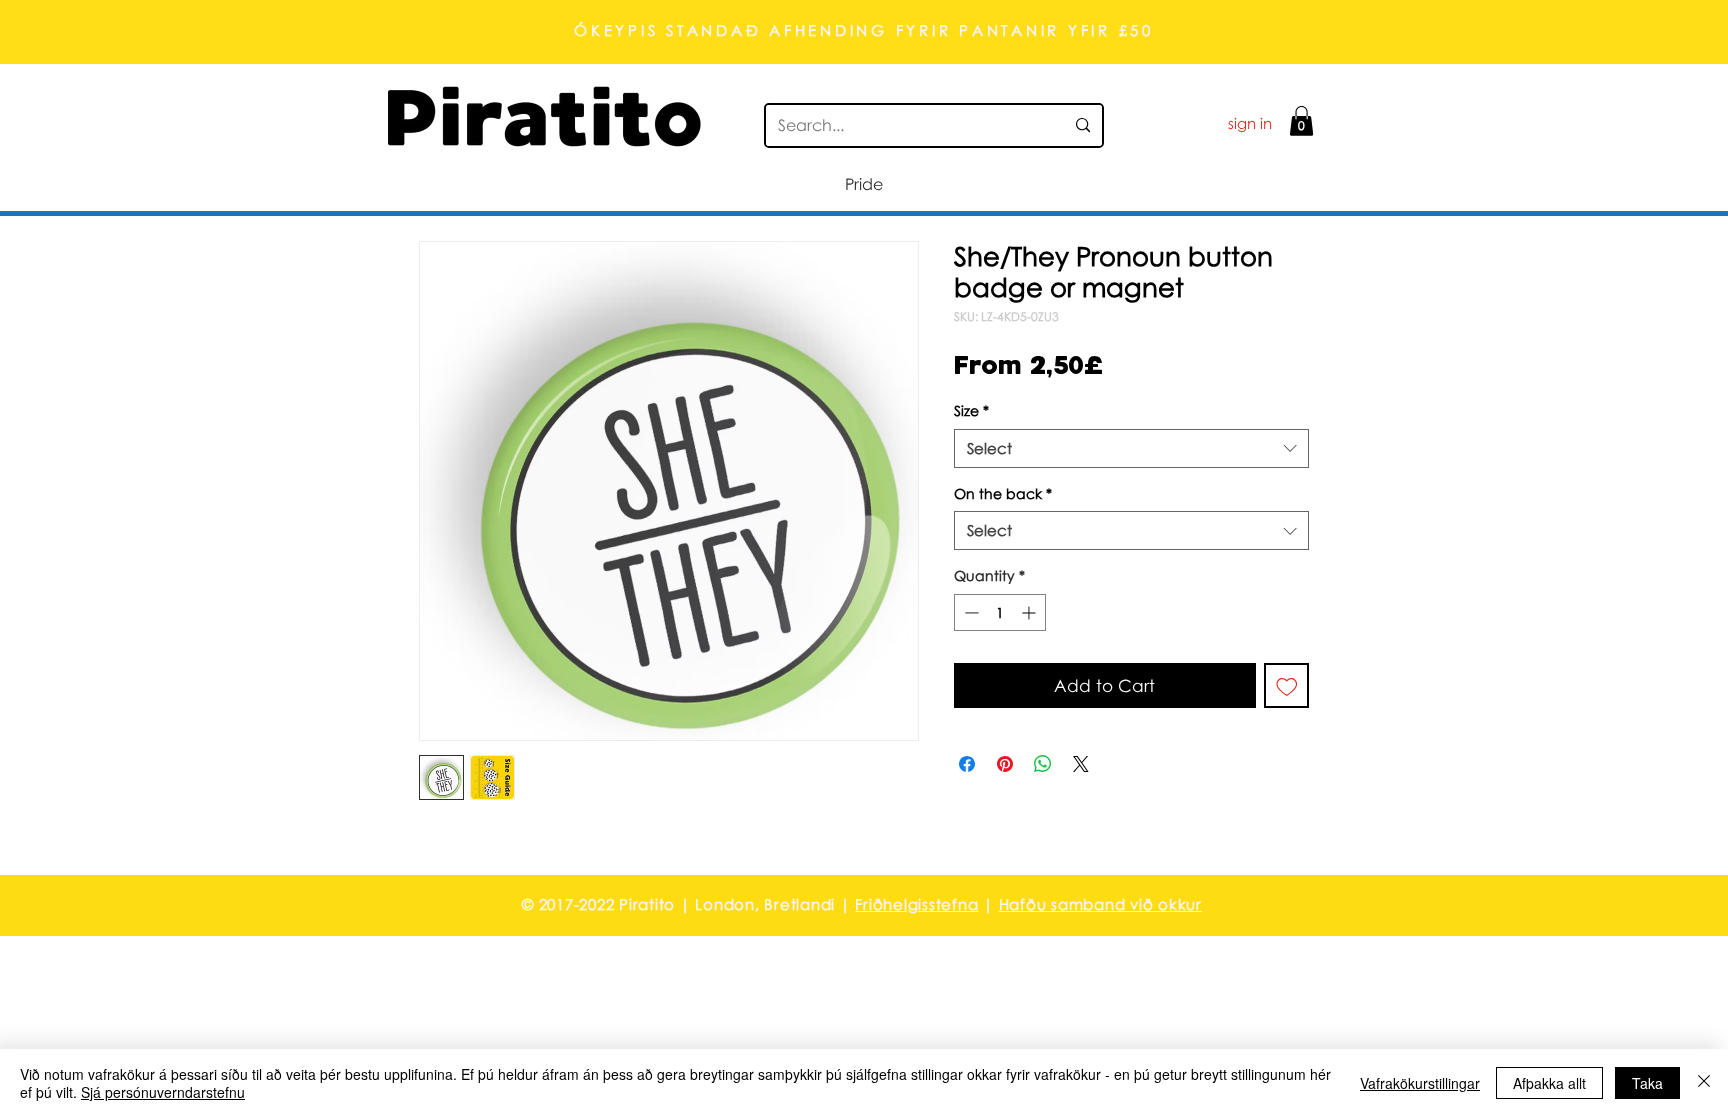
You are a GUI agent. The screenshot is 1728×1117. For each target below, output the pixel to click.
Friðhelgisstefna (916, 904)
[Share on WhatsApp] (1043, 764)
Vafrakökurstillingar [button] (1420, 1083)
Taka (1647, 1083)
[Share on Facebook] (967, 764)
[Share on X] (1081, 764)
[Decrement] (969, 612)
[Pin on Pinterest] (1005, 764)
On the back (1003, 493)
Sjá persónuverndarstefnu (163, 1092)
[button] (1301, 121)
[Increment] (1030, 612)
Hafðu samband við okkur (1100, 904)
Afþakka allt (1549, 1083)
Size (971, 410)
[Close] (1704, 1083)
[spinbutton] (1000, 612)
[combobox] (1131, 448)
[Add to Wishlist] (1287, 686)
